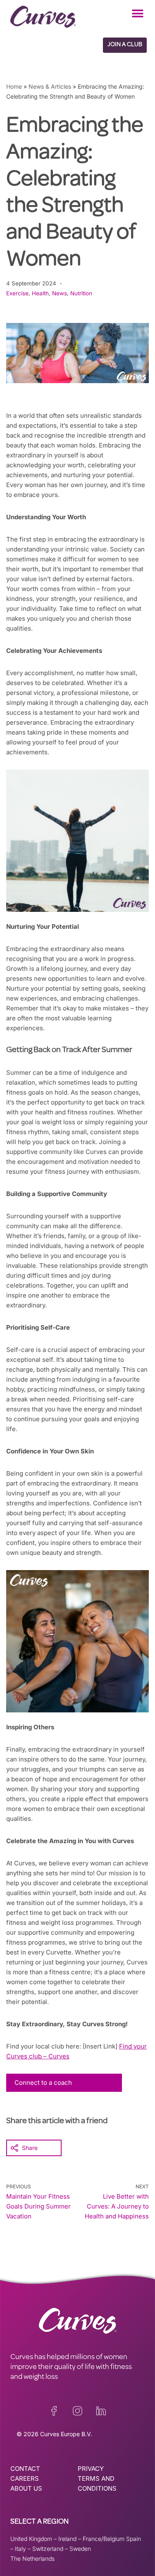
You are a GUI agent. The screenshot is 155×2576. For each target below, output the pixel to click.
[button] (137, 13)
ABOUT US (26, 2488)
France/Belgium (104, 2539)
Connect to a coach (43, 2083)
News (60, 293)
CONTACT (25, 2469)
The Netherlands (32, 2558)
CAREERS (25, 2478)
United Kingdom (31, 2539)
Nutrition (81, 293)
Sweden (80, 2549)
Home (14, 86)
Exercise (17, 293)
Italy (20, 2549)
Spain (134, 2539)
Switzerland (48, 2549)
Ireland (67, 2539)
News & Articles (50, 86)
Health (40, 293)
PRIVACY (91, 2469)
